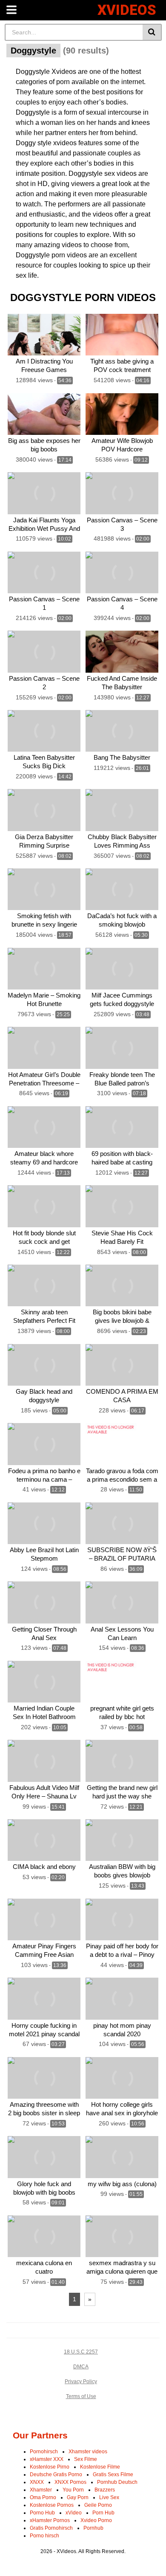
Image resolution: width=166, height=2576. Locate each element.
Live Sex (109, 2497)
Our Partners (40, 2435)
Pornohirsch (44, 2452)
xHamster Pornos (50, 2520)
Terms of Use (81, 2396)
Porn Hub (103, 2513)
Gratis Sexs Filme (113, 2475)
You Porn (73, 2490)
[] (152, 32)
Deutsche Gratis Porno (56, 2475)
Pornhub (93, 2528)
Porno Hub (42, 2513)
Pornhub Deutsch (117, 2482)
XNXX (37, 2482)
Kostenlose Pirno (50, 2467)
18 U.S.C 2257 (81, 2352)
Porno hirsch (44, 2536)
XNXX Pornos (70, 2482)
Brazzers (105, 2490)
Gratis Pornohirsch (51, 2528)
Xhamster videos (88, 2452)
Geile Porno (98, 2505)
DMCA (81, 2367)
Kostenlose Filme (100, 2467)
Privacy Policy (81, 2382)
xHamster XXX (47, 2459)
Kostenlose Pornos (52, 2505)
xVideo (74, 2513)
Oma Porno (43, 2497)
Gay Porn (78, 2497)
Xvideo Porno (96, 2520)
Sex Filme (86, 2459)
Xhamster (41, 2490)
